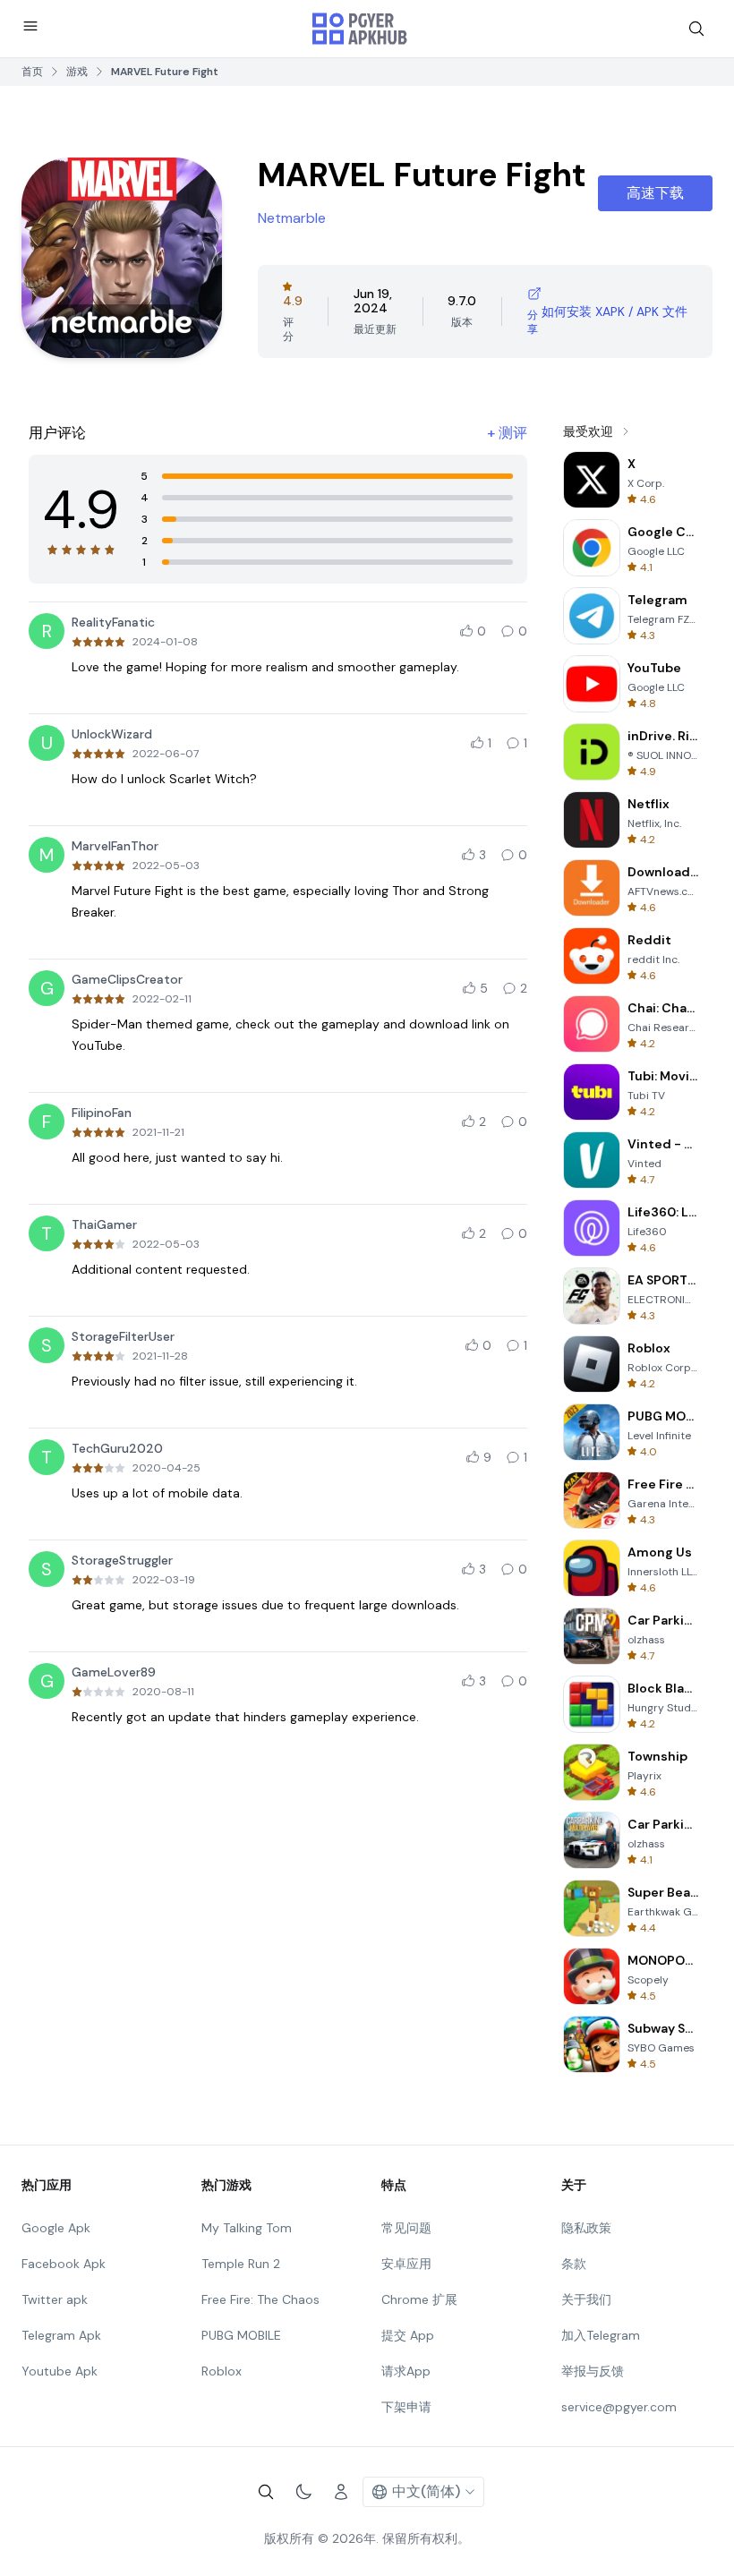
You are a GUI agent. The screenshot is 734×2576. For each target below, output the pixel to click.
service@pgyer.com (619, 2407)
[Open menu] (30, 26)
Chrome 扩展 (419, 2299)
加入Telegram (601, 2335)
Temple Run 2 (241, 2264)
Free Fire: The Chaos (260, 2299)
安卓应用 (406, 2264)
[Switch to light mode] (303, 2492)
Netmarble (292, 218)
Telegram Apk (61, 2335)
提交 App (408, 2335)
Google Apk (56, 2228)
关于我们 (586, 2299)
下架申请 (406, 2407)
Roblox (222, 2371)
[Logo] (360, 29)
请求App (406, 2371)
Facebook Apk (64, 2264)
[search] (696, 29)
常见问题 (406, 2228)
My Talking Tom (247, 2228)
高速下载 (655, 193)
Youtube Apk (60, 2371)
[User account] (341, 2492)
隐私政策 (586, 2228)
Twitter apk (55, 2299)
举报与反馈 (593, 2371)
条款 (574, 2264)
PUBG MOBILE (241, 2335)
